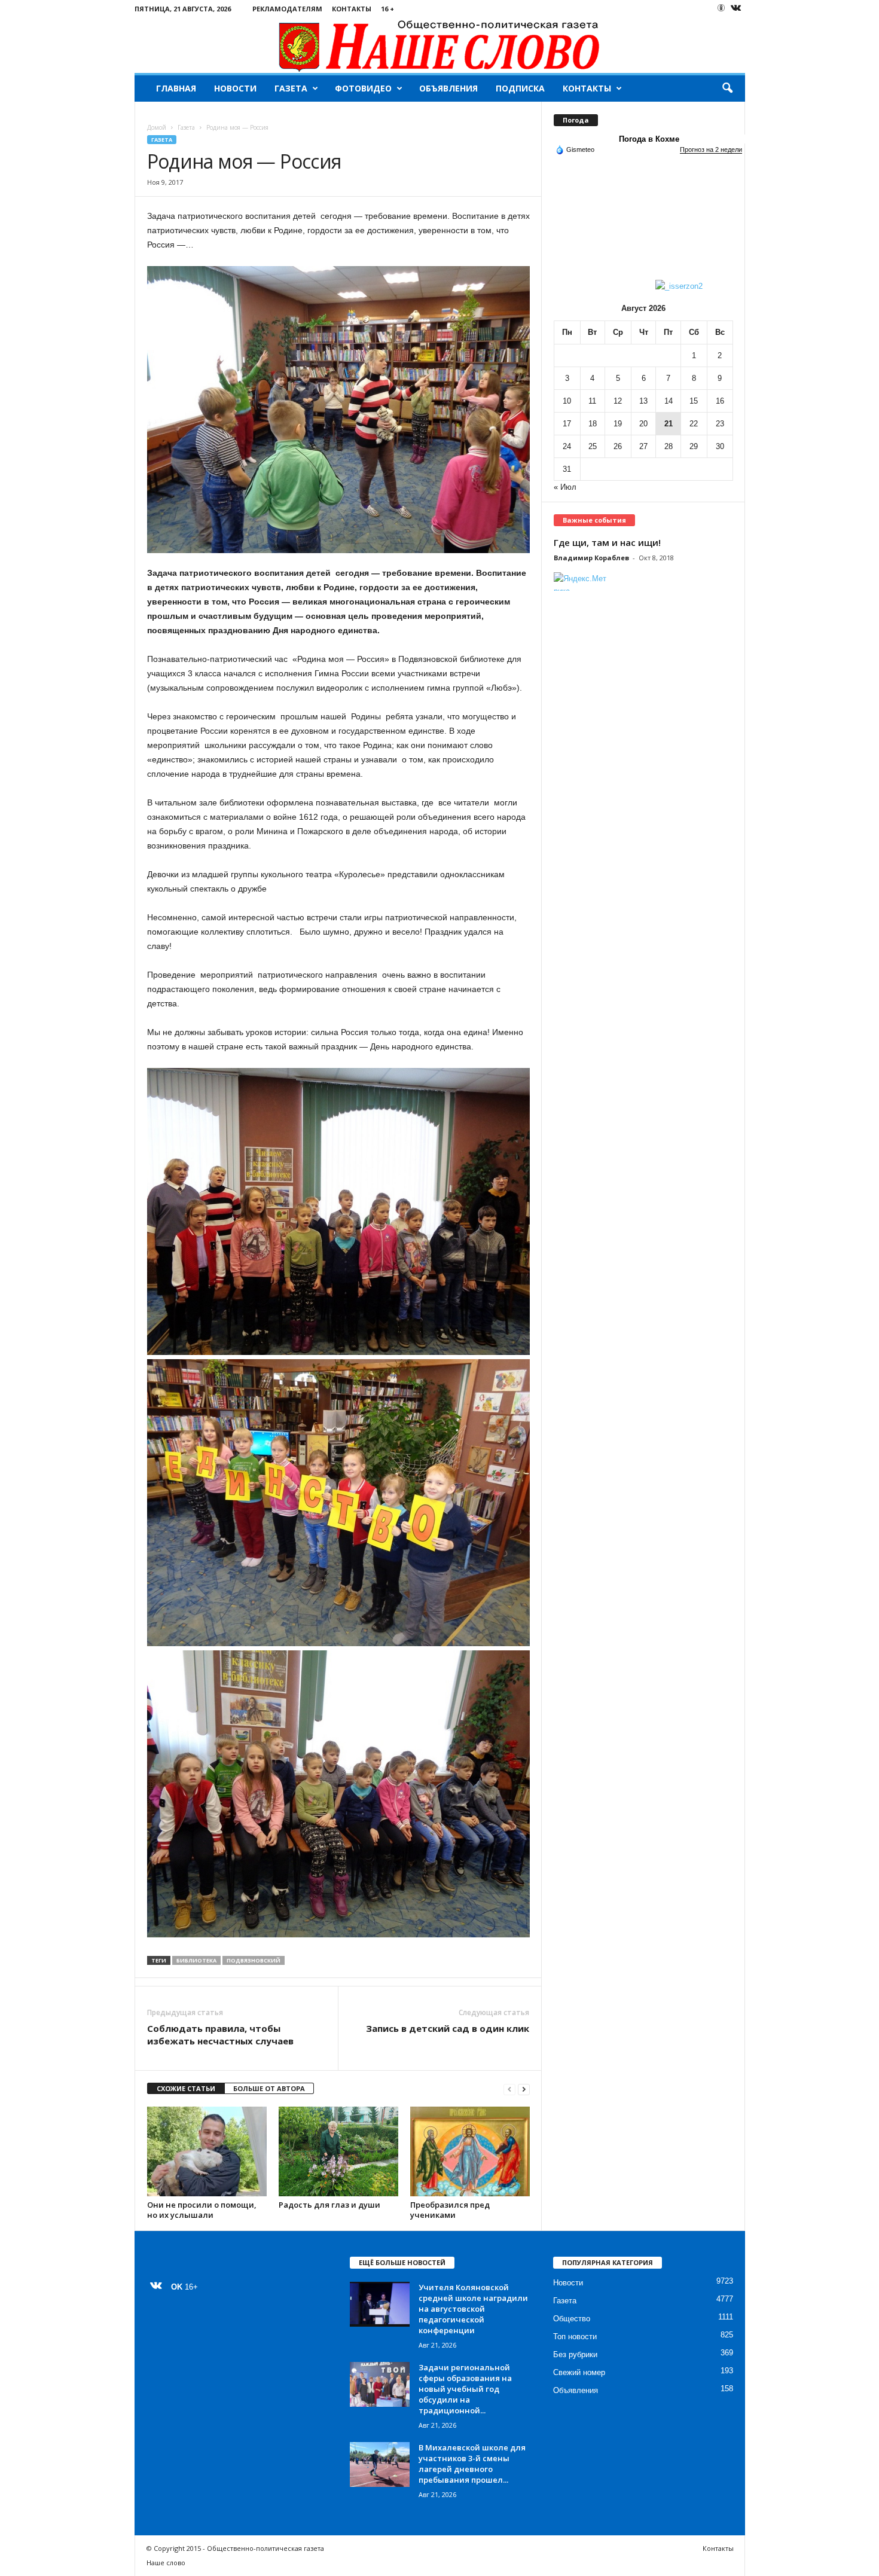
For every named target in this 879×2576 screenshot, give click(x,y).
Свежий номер (579, 2372)
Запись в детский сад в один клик (448, 2028)
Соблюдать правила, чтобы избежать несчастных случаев (220, 2035)
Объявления (448, 88)
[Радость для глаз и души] (338, 2151)
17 (567, 424)
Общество (572, 2319)
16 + (387, 9)
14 (669, 401)
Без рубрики (575, 2354)
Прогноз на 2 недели (711, 149)
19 (618, 424)
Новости (235, 88)
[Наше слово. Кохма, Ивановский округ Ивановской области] (440, 45)
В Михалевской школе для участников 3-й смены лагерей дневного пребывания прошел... (472, 2464)
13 (643, 401)
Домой (157, 127)
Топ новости (575, 2337)
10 (567, 401)
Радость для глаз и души (329, 2205)
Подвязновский (254, 1960)
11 (592, 401)
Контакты (352, 9)
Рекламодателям (287, 9)
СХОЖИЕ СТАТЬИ (186, 2088)
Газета (291, 88)
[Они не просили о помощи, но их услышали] (207, 2151)
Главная (176, 88)
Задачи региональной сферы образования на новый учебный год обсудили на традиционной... (465, 2389)
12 (618, 401)
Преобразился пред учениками (450, 2210)
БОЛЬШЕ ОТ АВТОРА (269, 2088)
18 (593, 424)
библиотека (196, 1960)
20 (643, 424)
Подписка (520, 88)
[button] (727, 88)
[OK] (721, 8)
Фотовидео (363, 88)
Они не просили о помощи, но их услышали (202, 2210)
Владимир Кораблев (591, 558)
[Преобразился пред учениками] (470, 2151)
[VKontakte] (736, 9)
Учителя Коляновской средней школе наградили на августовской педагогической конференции (473, 2309)
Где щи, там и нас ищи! (607, 542)
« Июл (565, 487)
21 (669, 424)
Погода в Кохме (649, 139)
